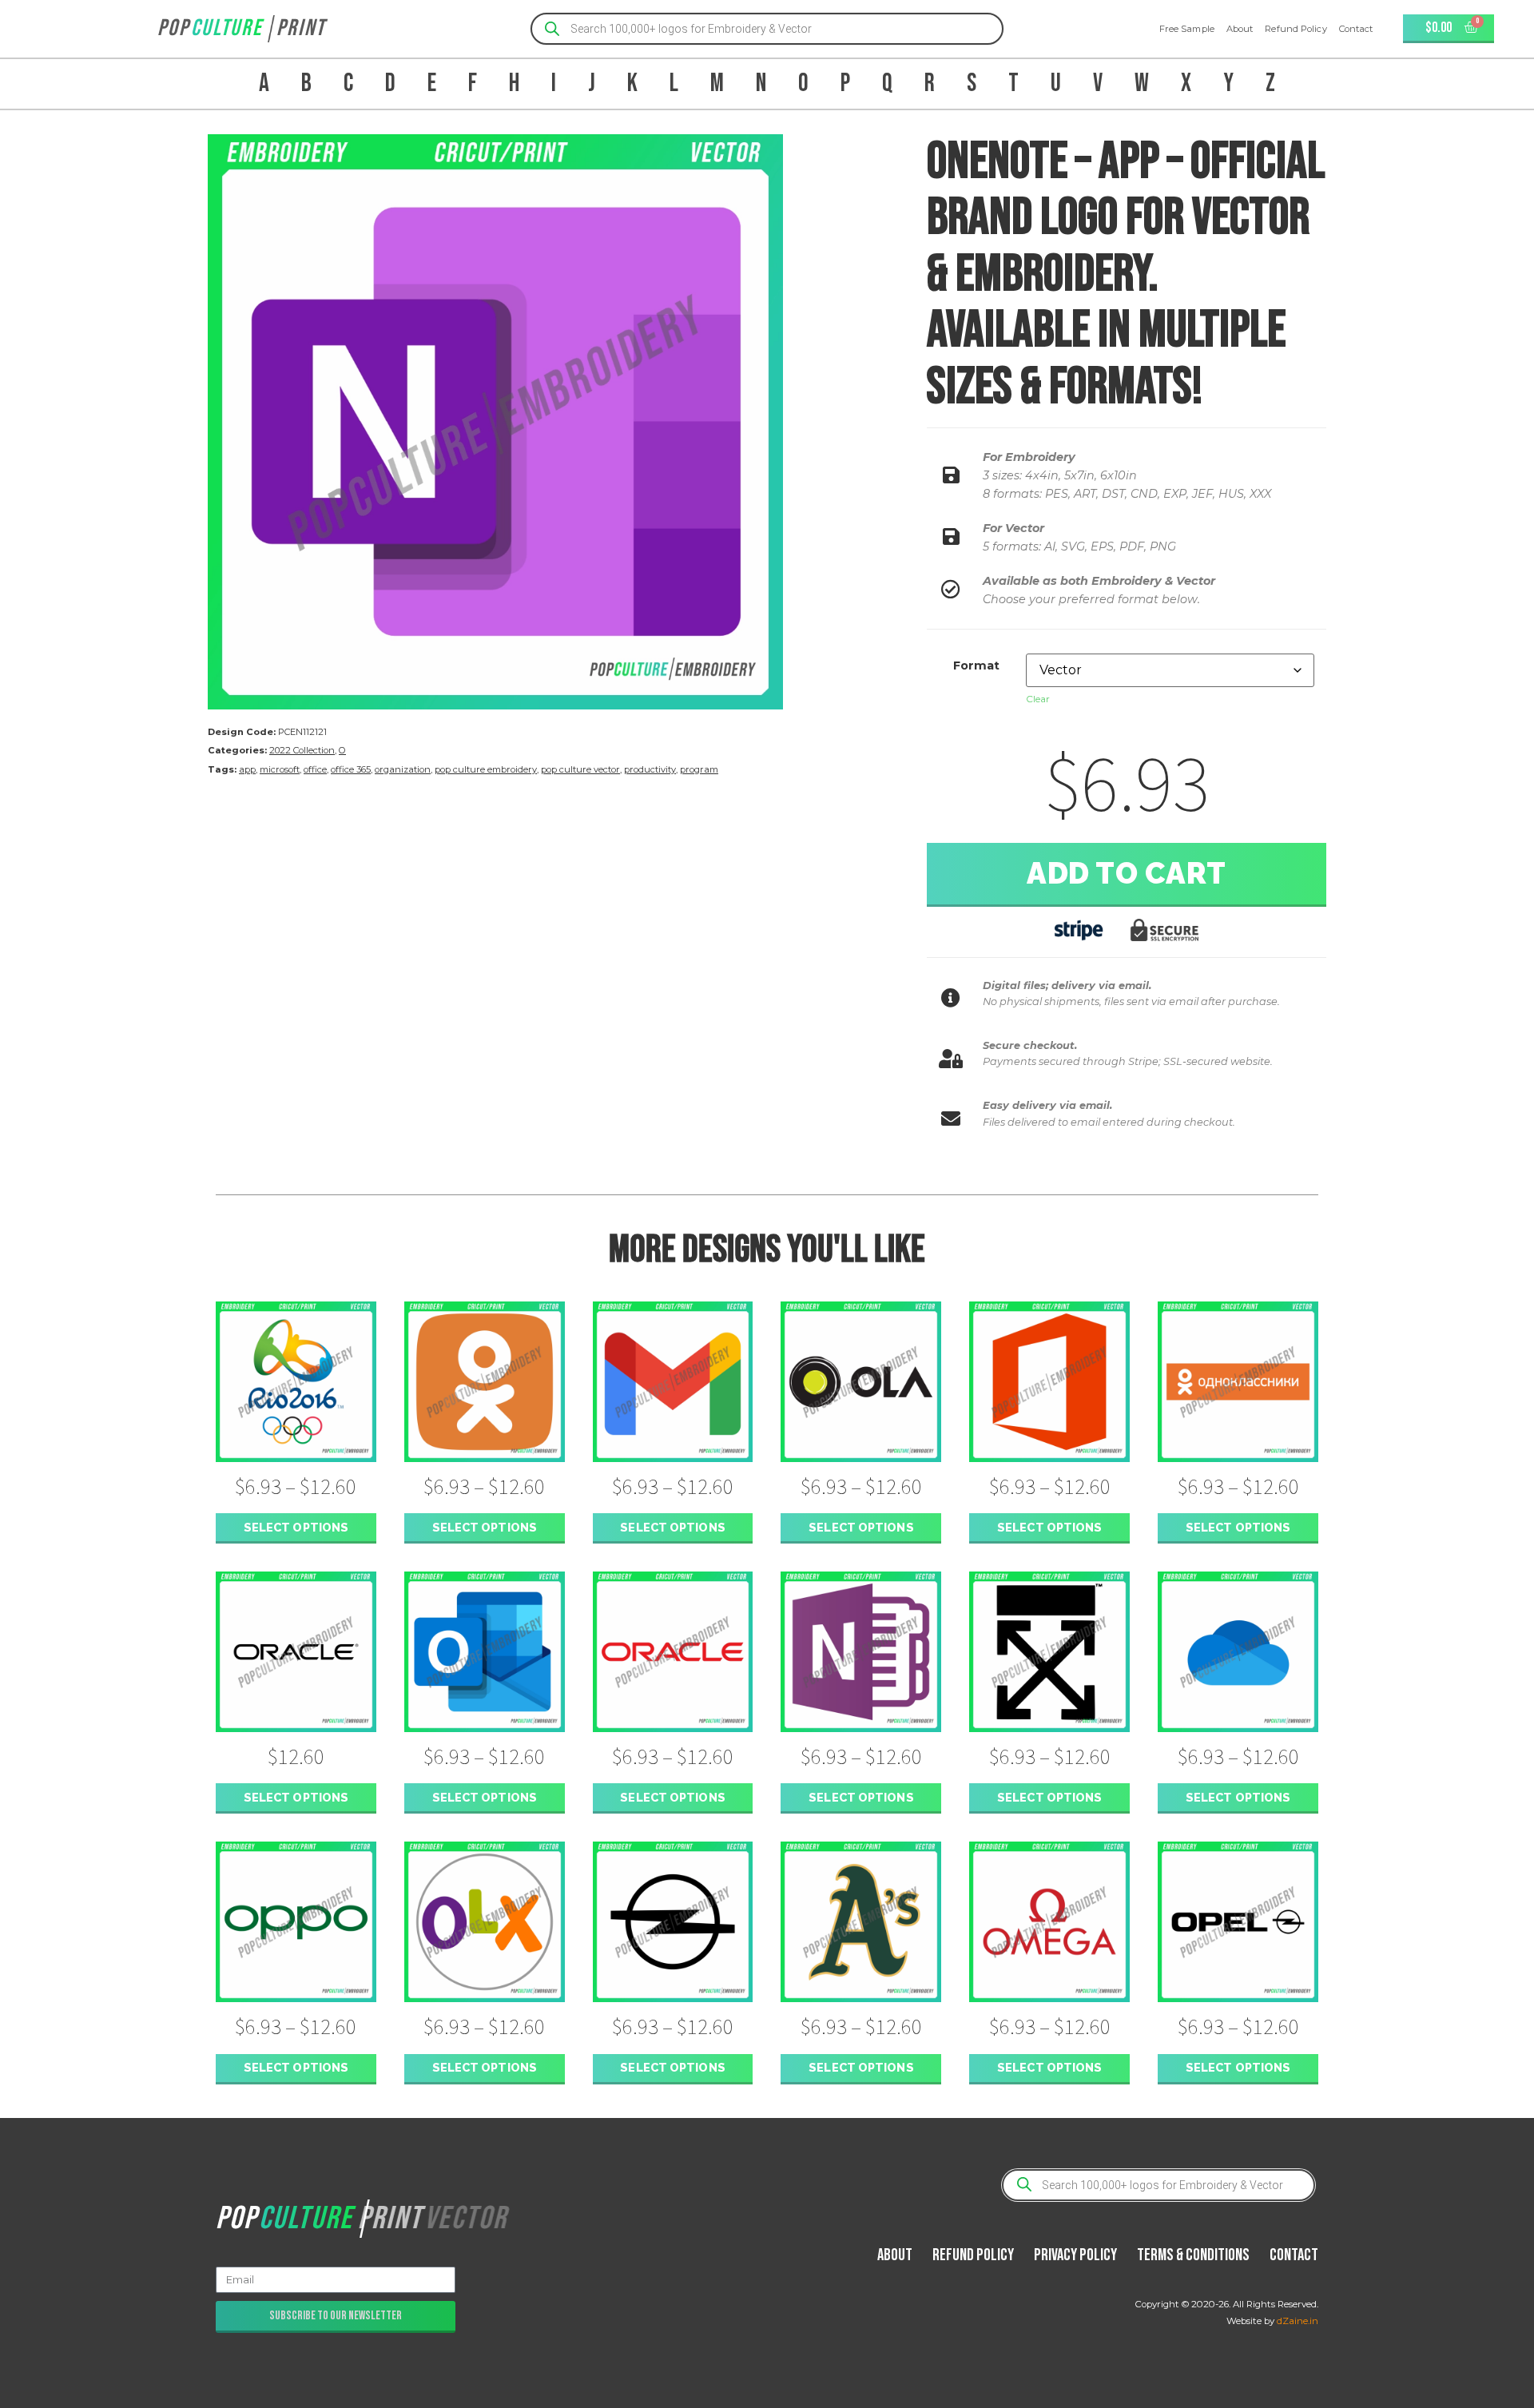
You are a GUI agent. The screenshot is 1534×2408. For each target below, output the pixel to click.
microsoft (280, 769)
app (247, 769)
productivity (650, 769)
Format (976, 666)
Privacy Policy (1075, 2255)
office (315, 769)
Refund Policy (1296, 29)
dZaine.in (1298, 2321)
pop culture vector (580, 769)
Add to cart (1127, 873)
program (699, 769)
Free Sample (1187, 29)
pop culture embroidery (486, 769)
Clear (1038, 699)
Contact (1356, 29)
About (1240, 29)
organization (403, 769)
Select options (296, 1527)
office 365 (351, 769)
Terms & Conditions (1193, 2255)
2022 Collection (302, 750)
